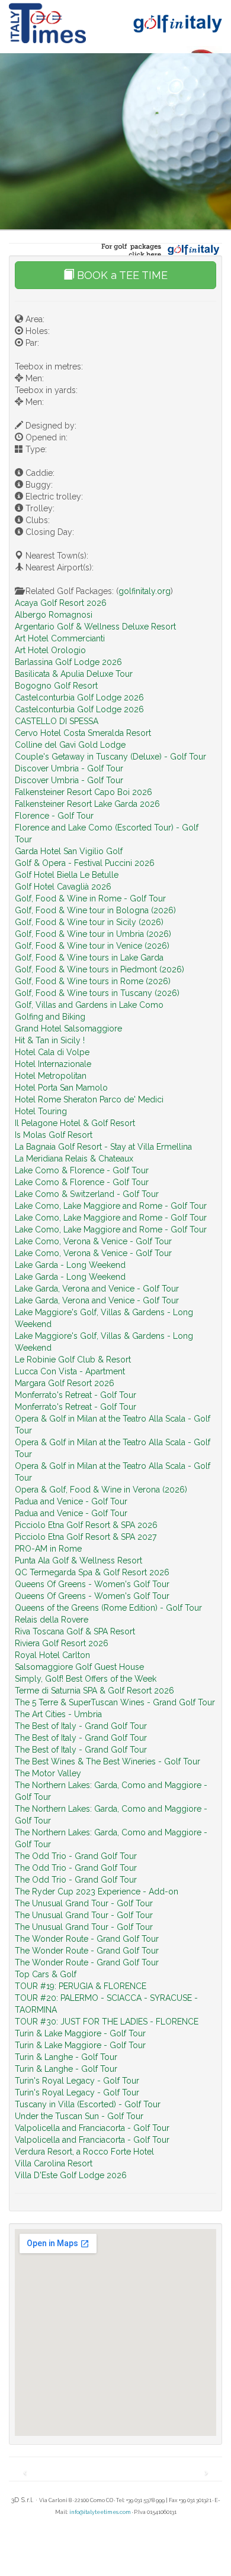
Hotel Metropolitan (51, 1076)
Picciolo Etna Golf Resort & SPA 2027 (86, 1537)
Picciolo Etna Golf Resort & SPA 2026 (86, 1525)
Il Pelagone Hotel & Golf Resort (75, 1123)
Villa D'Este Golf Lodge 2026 (71, 2175)
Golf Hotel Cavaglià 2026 (63, 887)
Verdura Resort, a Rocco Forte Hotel (84, 2152)
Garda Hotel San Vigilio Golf (69, 851)
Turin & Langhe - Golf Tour (66, 2057)
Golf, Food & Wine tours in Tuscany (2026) (97, 993)
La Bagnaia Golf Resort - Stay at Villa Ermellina (103, 1147)
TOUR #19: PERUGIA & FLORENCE (81, 1986)
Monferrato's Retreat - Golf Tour (76, 1395)
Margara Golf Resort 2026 (65, 1383)
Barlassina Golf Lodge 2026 (68, 662)
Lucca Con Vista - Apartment (70, 1371)
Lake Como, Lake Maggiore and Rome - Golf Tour (111, 1206)
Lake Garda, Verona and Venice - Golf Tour (97, 1289)
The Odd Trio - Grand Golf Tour (76, 1856)
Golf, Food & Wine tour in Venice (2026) (92, 946)
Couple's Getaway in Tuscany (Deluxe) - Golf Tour (110, 757)
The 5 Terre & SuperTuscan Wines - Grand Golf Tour (115, 1702)
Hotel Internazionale (53, 1064)
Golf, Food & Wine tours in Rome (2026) (93, 981)
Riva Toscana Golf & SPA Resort (75, 1631)
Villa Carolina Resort (54, 2163)
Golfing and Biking (50, 1017)
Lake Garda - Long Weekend (70, 1265)
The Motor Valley (48, 1773)
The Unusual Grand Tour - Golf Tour (84, 1903)
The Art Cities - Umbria (58, 1714)
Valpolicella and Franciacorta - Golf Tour (92, 2128)
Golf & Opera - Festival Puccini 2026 (85, 863)
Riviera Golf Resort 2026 (62, 1643)
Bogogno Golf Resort (56, 686)
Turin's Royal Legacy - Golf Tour (77, 2081)
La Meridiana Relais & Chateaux (74, 1159)
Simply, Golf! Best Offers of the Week (86, 1679)
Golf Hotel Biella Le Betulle (67, 875)
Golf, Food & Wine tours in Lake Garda (89, 958)
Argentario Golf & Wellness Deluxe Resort (95, 627)
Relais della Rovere (52, 1620)
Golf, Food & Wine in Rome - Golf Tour (90, 898)
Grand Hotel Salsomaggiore (68, 1029)
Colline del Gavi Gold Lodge (70, 745)
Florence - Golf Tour (54, 816)
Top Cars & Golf (46, 1974)
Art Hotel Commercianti (60, 638)
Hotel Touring (41, 1111)
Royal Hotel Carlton (52, 1655)
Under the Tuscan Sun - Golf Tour (79, 2116)
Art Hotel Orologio (50, 650)
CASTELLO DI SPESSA (57, 721)
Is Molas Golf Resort (54, 1135)
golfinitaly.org (145, 591)
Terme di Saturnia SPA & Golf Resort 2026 (94, 1691)
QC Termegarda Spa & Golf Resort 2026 (92, 1572)
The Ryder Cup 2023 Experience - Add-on (97, 1892)
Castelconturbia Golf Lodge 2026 (79, 697)
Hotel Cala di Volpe (52, 1052)
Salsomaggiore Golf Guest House (79, 1667)
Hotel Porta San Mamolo (61, 1088)
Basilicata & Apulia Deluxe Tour (74, 674)
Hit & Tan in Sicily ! (50, 1040)
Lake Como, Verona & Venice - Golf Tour (93, 1241)
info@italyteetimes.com (100, 2512)
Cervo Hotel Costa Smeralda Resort (83, 733)
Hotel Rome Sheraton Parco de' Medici (89, 1099)
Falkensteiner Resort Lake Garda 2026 (87, 804)
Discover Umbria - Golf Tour (69, 768)
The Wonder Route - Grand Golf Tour (87, 1939)
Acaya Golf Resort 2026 (61, 603)
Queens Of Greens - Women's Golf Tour (92, 1584)
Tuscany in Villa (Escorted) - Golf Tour (88, 2104)
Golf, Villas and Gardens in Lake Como (89, 1005)
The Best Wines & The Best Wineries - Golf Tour (108, 1761)
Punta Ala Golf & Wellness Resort (78, 1560)
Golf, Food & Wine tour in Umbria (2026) (93, 934)
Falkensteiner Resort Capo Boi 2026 (84, 792)
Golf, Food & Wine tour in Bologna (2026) (95, 910)
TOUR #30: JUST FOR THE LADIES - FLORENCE (107, 2022)
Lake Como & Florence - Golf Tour (82, 1170)
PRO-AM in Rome (48, 1549)
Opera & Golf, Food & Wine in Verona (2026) (101, 1490)
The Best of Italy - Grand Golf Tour (81, 1726)
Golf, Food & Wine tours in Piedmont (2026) (100, 969)
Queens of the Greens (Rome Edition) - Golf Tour (108, 1608)
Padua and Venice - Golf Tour (71, 1501)
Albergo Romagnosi (54, 615)
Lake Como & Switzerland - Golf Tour (87, 1194)
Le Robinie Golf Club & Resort (73, 1360)
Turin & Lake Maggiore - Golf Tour (80, 2033)
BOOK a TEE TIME (121, 275)
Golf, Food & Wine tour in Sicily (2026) (89, 922)
